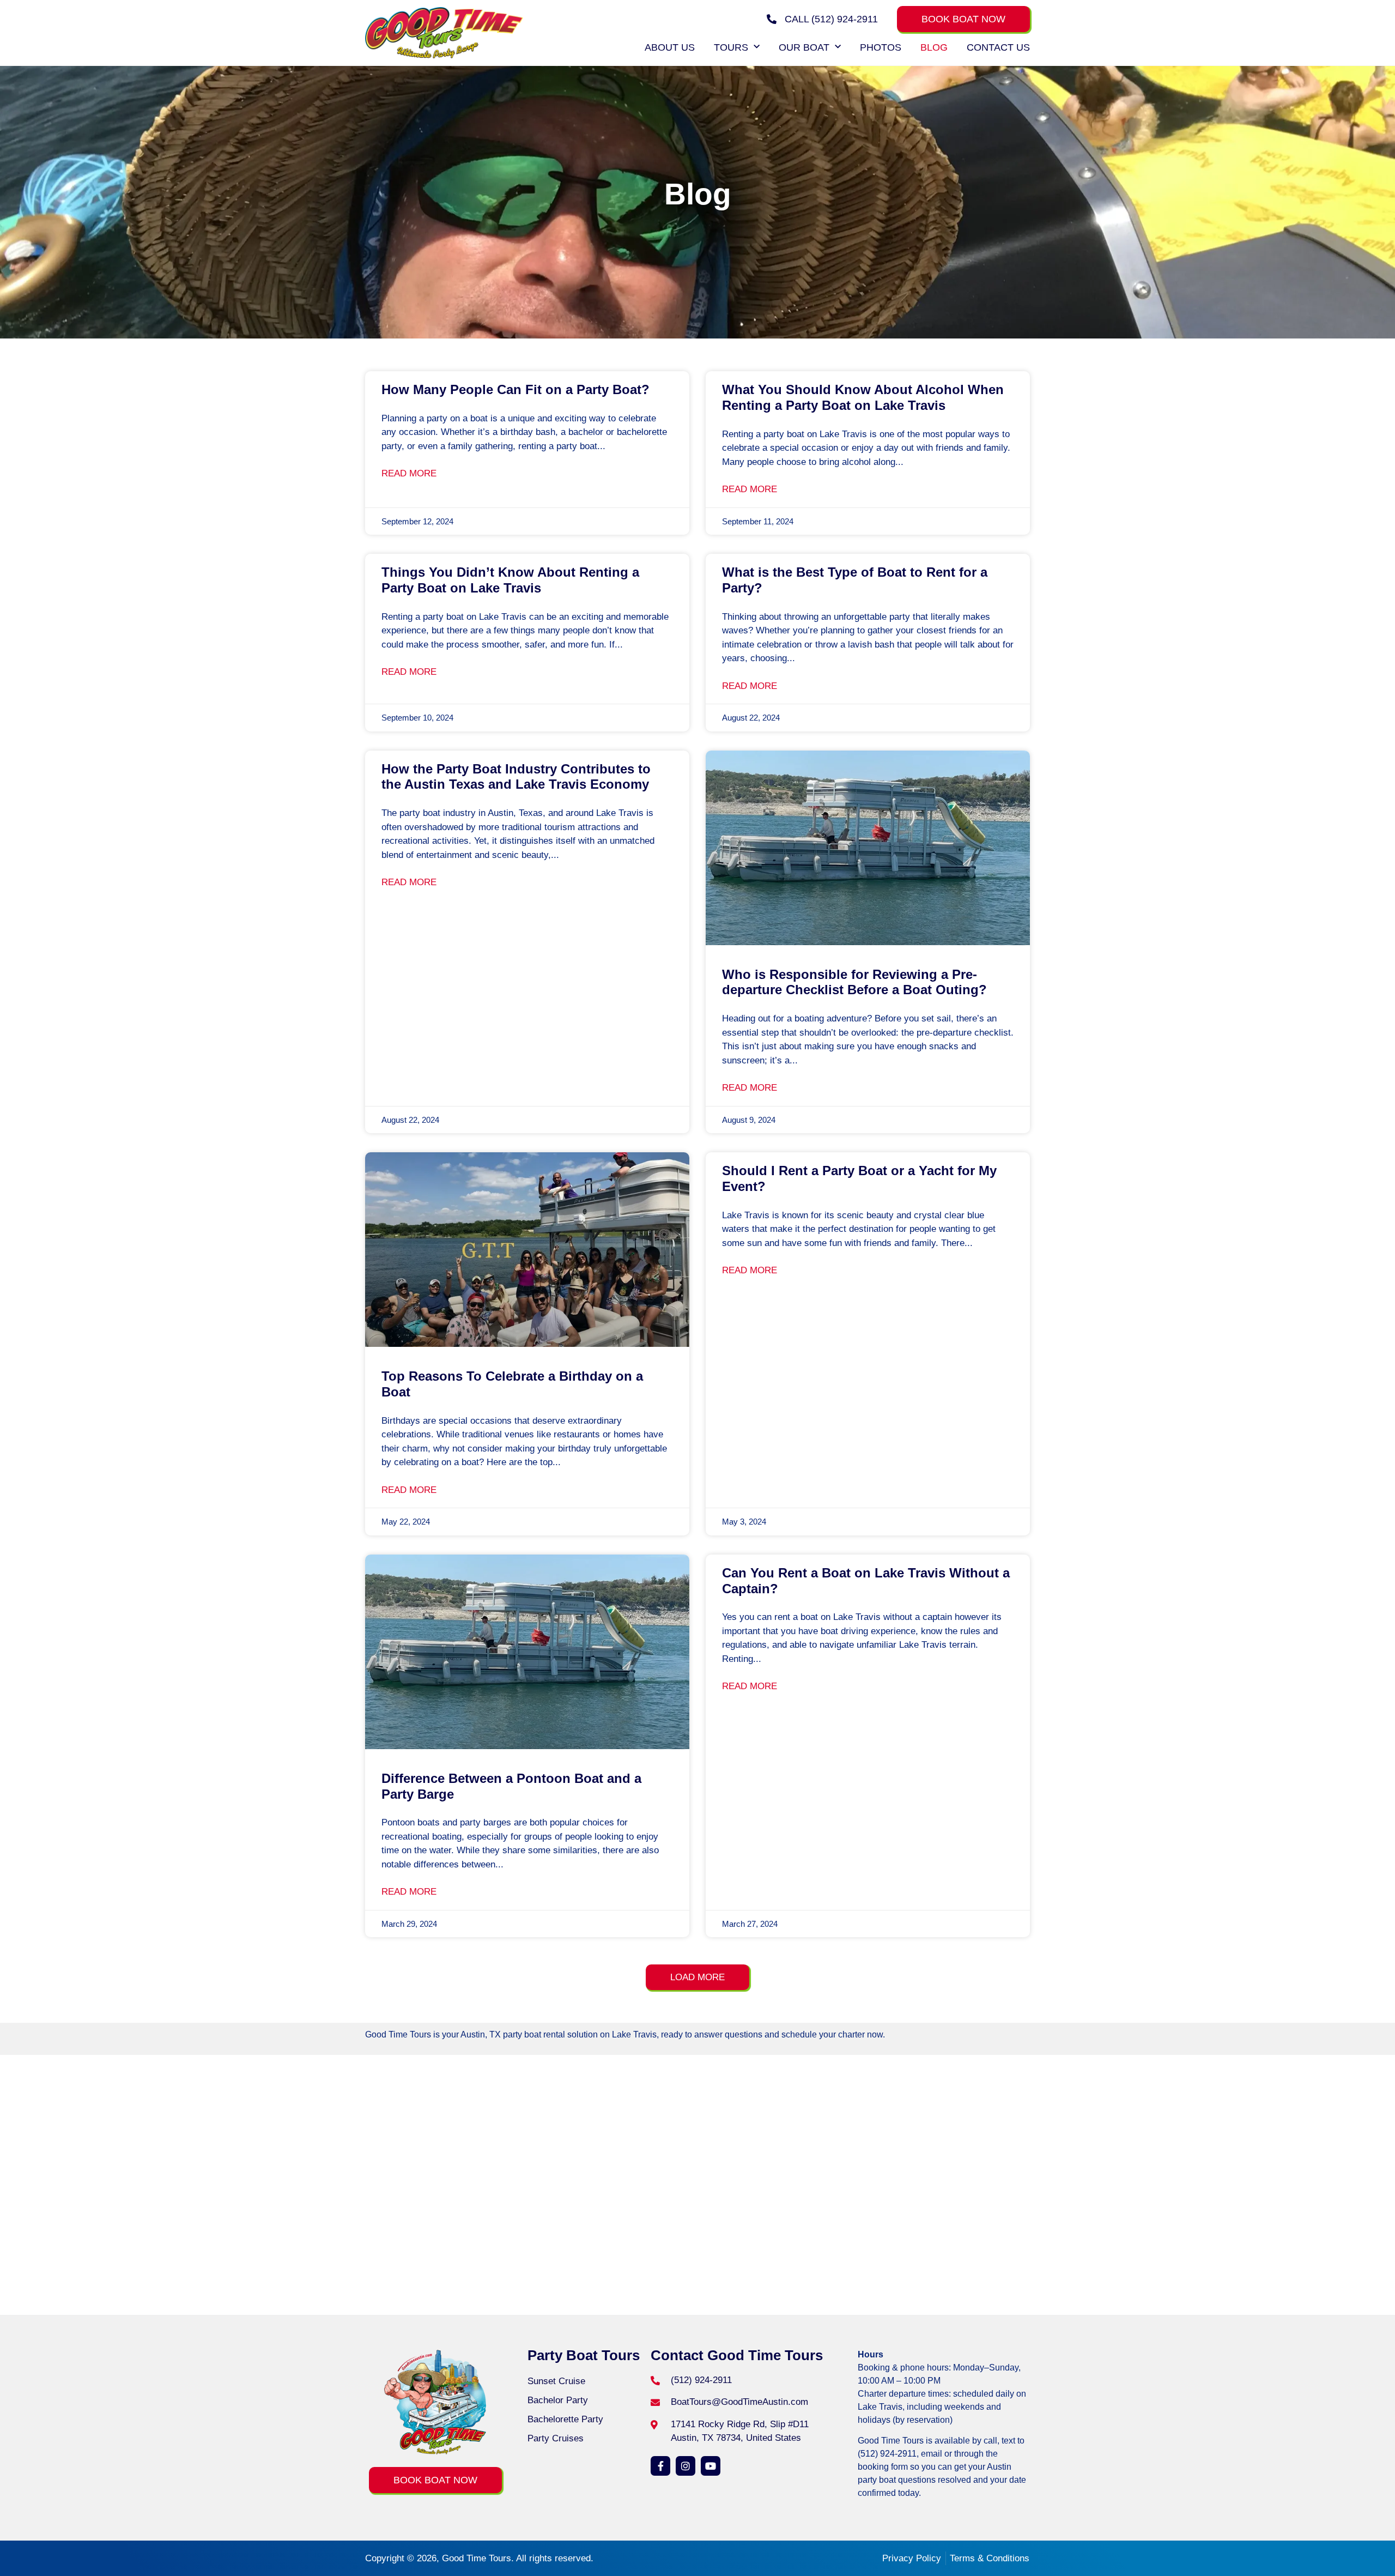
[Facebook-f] (660, 2466)
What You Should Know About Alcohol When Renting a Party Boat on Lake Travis (863, 397)
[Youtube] (711, 2466)
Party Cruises (556, 2438)
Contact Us (998, 47)
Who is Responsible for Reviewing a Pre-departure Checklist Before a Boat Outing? (854, 982)
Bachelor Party (558, 2400)
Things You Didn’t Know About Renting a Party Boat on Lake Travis (510, 580)
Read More (409, 473)
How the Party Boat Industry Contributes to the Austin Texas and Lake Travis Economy (516, 777)
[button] (697, 1977)
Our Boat (804, 47)
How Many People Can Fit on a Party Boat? (515, 389)
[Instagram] (686, 2466)
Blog (934, 47)
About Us (670, 47)
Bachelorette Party (565, 2419)
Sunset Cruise (556, 2381)
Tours (731, 47)
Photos (881, 47)
